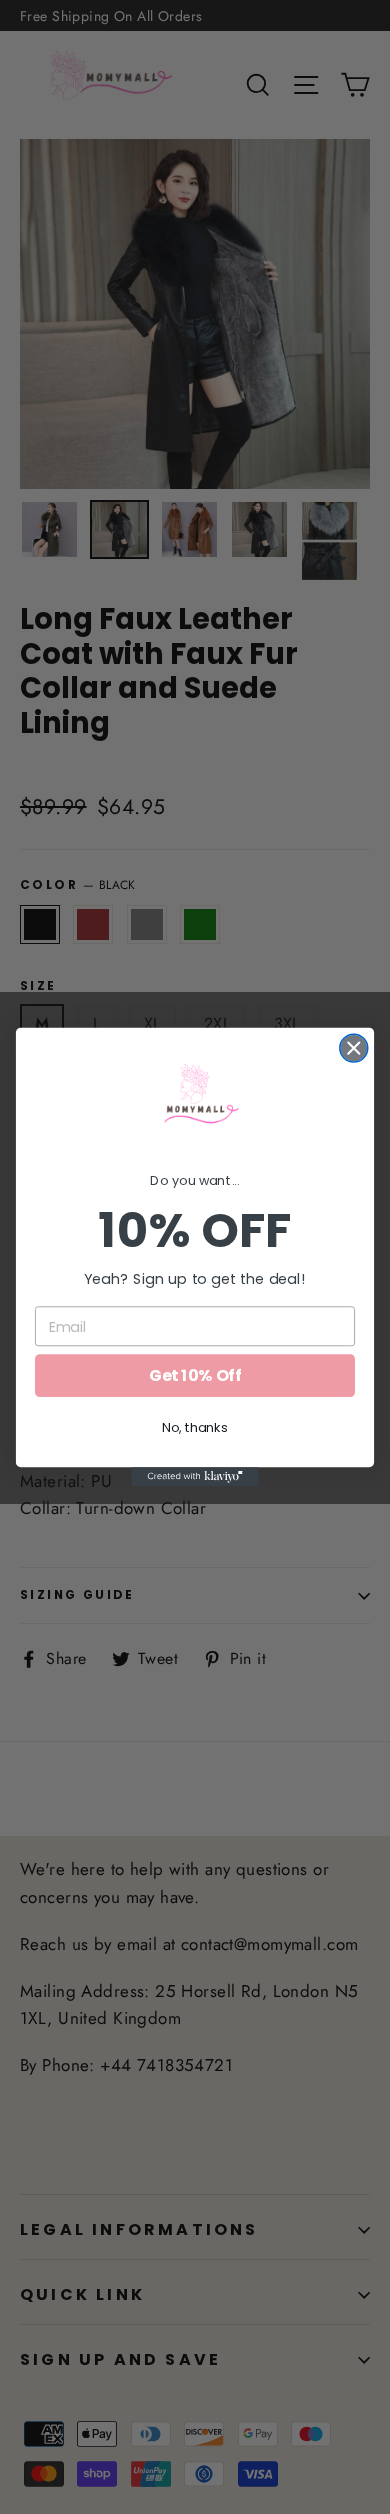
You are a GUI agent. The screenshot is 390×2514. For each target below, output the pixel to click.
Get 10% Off (195, 1376)
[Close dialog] (354, 1048)
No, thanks (194, 1428)
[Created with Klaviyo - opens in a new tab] (194, 1476)
